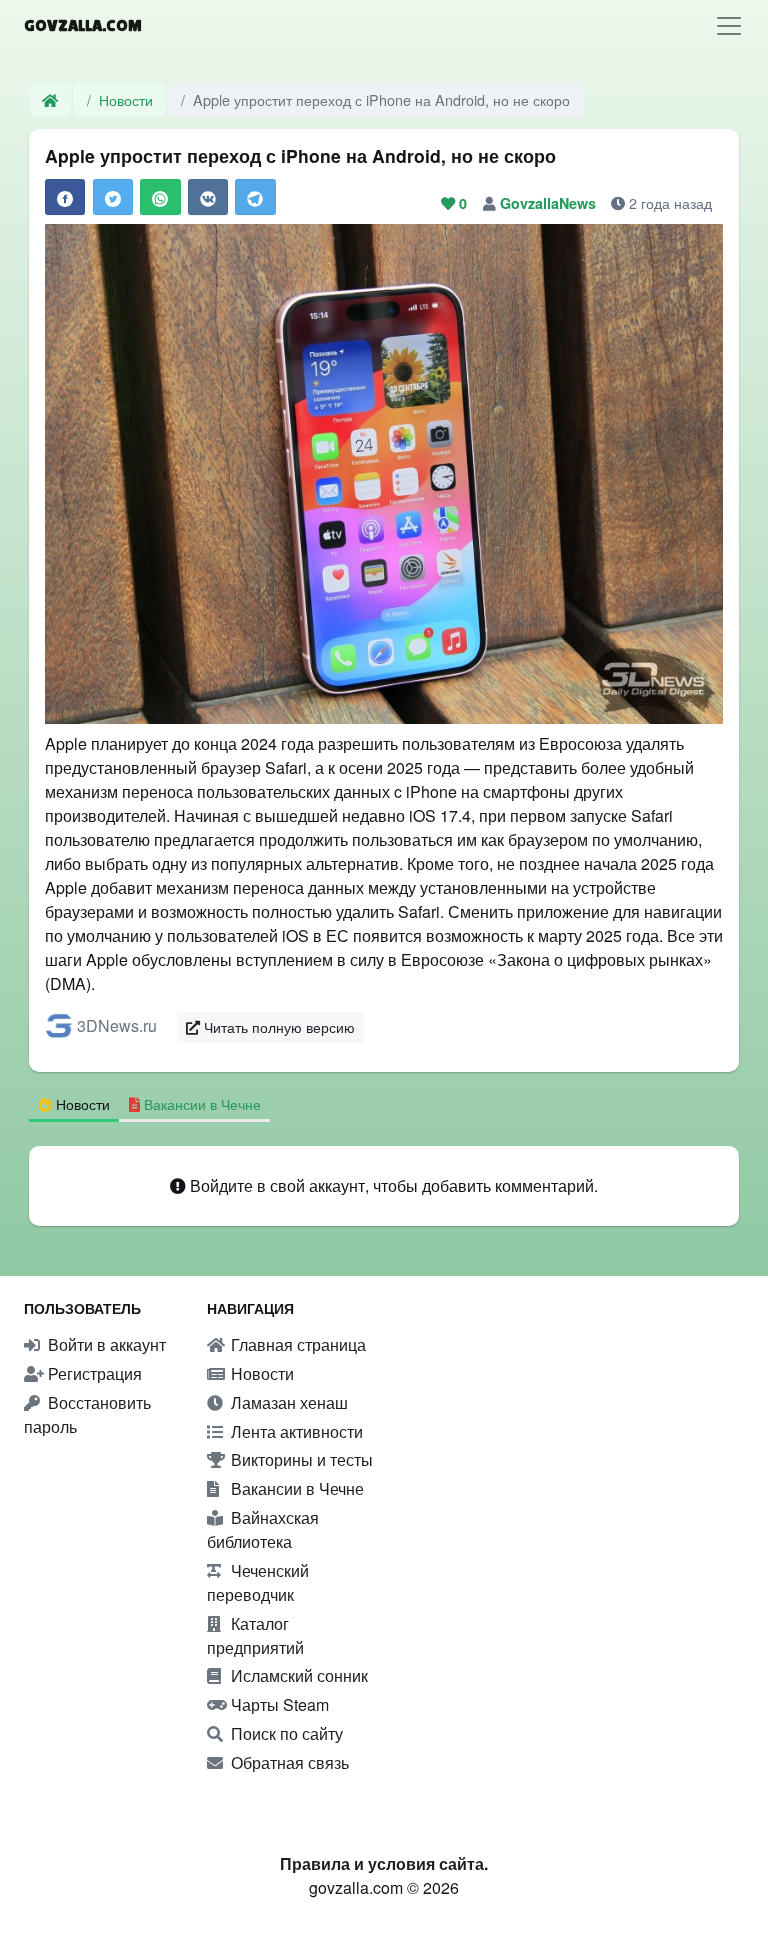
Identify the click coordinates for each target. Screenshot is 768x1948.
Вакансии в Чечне (295, 1488)
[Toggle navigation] (729, 26)
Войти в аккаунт (105, 1344)
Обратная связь (288, 1762)
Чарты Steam (278, 1704)
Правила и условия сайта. (384, 1863)
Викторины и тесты (300, 1459)
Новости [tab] (81, 1103)
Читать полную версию (277, 1027)
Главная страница (296, 1344)
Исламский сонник (297, 1675)
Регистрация (93, 1373)
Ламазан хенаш (287, 1402)
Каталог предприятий (255, 1635)
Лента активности (295, 1431)
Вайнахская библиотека (263, 1529)
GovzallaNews (550, 203)
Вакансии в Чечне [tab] (200, 1103)
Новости (126, 99)
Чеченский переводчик (258, 1582)
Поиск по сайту (285, 1733)
